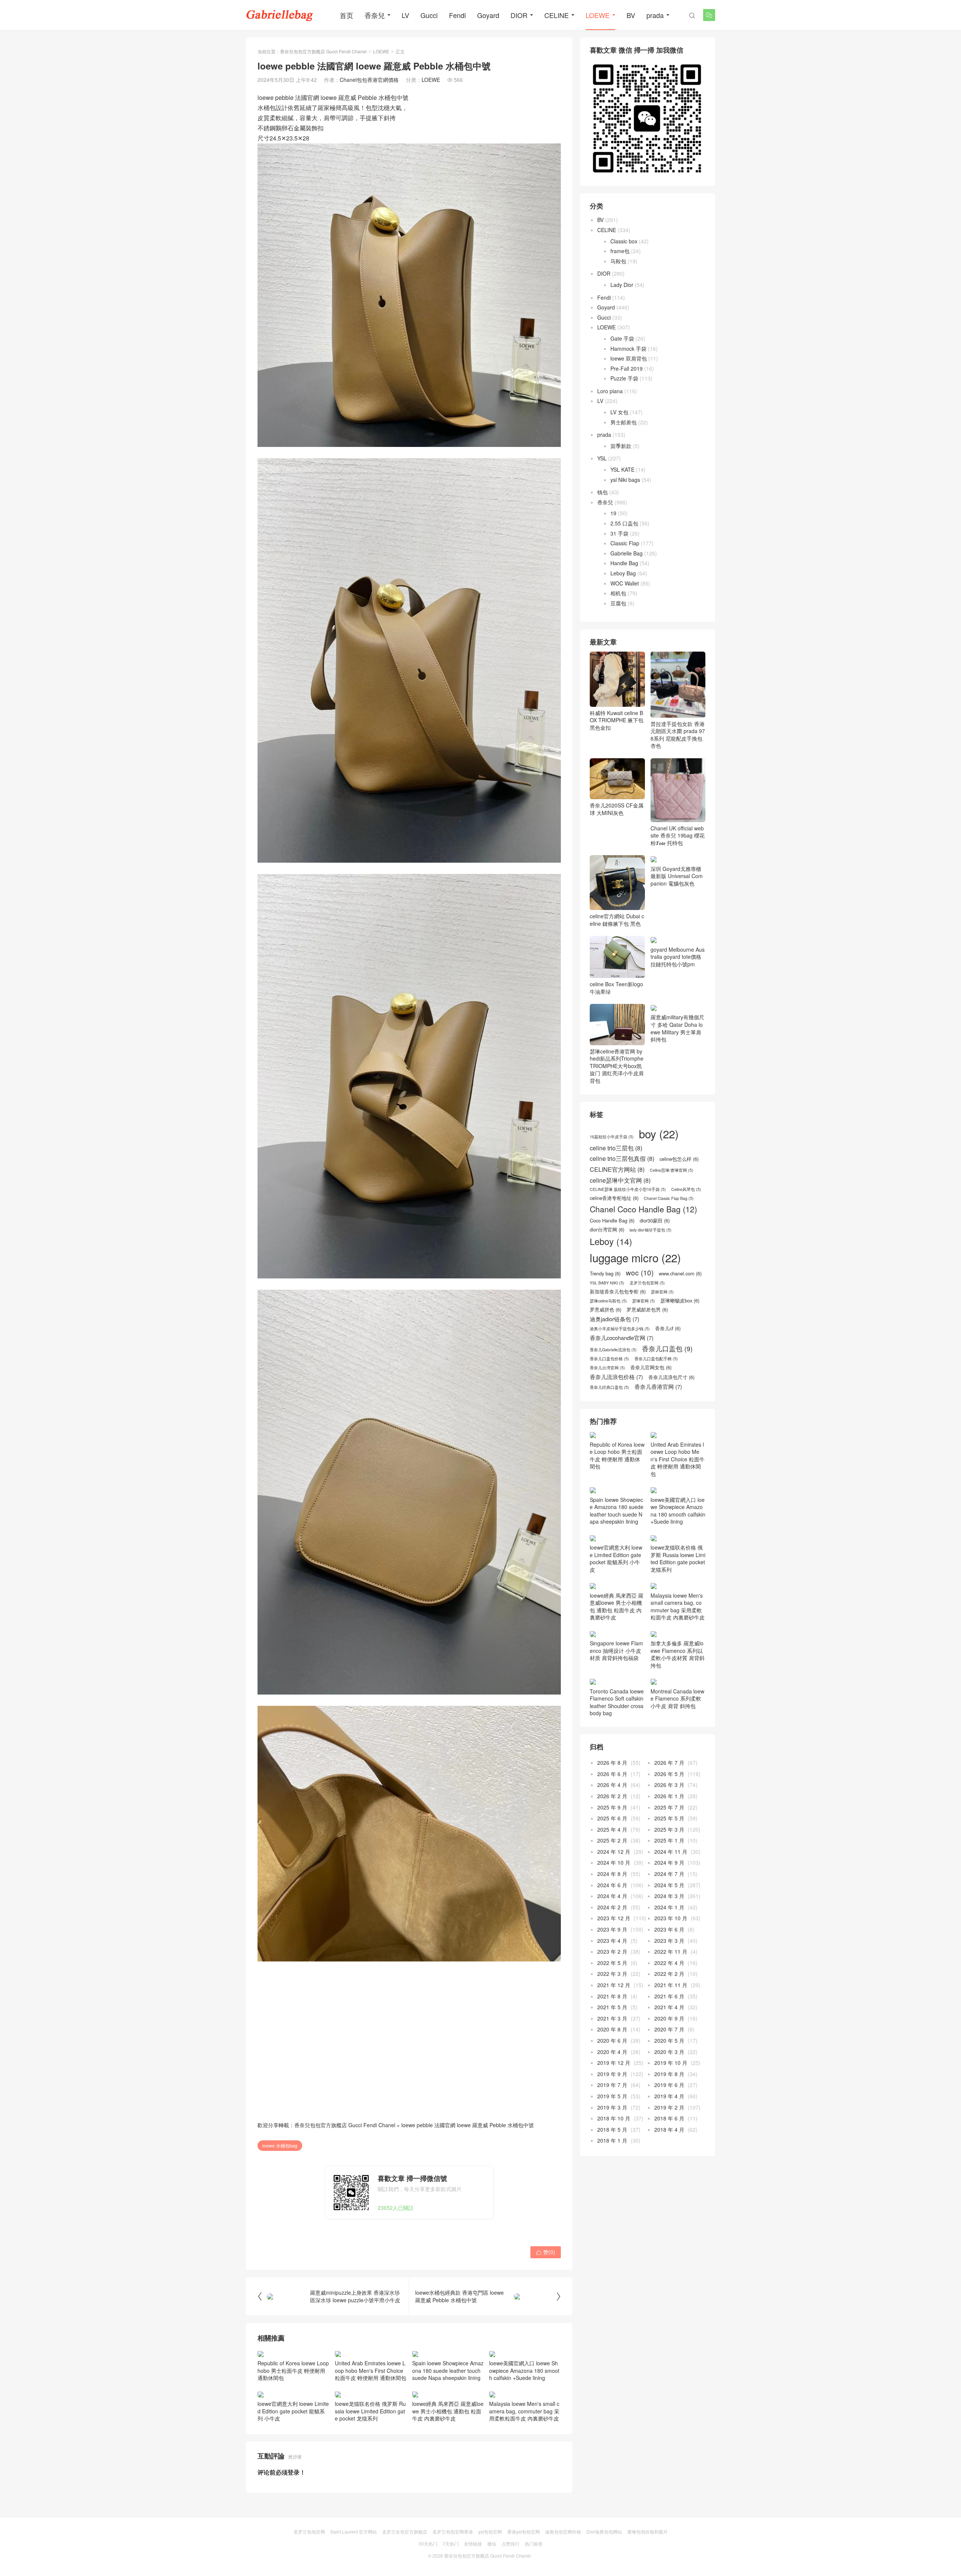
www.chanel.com (680, 1274)
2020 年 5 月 (669, 2040)
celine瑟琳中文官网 (620, 1180)
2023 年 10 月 (671, 1918)
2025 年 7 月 (669, 1807)
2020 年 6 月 (612, 2040)
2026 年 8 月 (612, 1763)
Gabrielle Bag (627, 553)
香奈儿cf (668, 1328)
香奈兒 (375, 15)
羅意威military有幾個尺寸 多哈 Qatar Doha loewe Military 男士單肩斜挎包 (677, 1028)
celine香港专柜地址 (614, 1198)
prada (655, 15)
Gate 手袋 (622, 338)
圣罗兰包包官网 (647, 1283)
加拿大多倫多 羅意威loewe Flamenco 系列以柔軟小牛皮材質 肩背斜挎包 (678, 1654)
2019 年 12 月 (614, 2063)
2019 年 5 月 (612, 2096)
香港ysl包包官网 (523, 2531)
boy (659, 1134)
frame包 (620, 251)
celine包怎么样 (679, 1159)
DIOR (519, 15)
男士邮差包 (624, 422)
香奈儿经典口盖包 (609, 1387)
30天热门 (428, 2544)
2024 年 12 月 (614, 1852)
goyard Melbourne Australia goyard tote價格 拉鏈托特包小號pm (678, 957)
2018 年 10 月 (614, 2118)
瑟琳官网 (644, 1301)
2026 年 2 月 (612, 1796)
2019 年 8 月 (669, 2074)
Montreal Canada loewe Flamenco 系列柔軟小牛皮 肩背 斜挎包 (677, 1698)
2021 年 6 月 (669, 1996)
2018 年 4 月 (669, 2129)
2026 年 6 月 (612, 1774)
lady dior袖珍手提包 (651, 1230)
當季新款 (621, 446)
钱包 (603, 492)
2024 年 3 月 (669, 1896)
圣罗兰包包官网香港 (453, 2531)
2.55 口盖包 (624, 523)
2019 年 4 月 (669, 2096)
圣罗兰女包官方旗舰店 (405, 2531)
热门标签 (534, 2544)
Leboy (611, 1241)
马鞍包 (618, 261)
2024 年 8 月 (612, 1874)
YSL (602, 458)
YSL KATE (622, 469)
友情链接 (473, 2544)
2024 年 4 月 (612, 1896)
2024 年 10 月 (614, 1862)
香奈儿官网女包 (651, 1367)
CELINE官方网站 (617, 1169)
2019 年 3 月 (612, 2107)
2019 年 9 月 (612, 2074)
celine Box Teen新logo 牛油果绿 (616, 988)
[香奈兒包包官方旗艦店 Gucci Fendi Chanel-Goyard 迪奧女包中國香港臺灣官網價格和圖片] (280, 15)
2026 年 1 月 (669, 1796)
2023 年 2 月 (612, 1951)
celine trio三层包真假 (622, 1158)
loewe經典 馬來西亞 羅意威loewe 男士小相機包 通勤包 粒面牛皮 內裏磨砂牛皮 (448, 2411)
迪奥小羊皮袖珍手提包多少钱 (620, 1329)
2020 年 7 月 (669, 2029)
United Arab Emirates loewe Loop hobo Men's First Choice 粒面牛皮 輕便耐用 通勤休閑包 (371, 2370)
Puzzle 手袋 (624, 378)
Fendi (457, 15)
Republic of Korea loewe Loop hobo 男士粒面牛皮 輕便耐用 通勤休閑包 (293, 2370)
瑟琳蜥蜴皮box (680, 1301)
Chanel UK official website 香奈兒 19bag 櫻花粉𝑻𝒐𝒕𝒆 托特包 (678, 835)
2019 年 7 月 (612, 2085)
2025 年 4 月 (612, 1829)
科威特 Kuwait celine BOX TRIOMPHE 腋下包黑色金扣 (617, 720)
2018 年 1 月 (612, 2140)
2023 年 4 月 (612, 1941)
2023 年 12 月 (614, 1918)
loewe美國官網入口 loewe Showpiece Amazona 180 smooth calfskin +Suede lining (524, 2370)
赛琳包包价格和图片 (648, 2531)
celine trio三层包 (616, 1148)
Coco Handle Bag (612, 1221)
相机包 (618, 593)
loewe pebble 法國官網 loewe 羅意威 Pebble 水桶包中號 (468, 2125)
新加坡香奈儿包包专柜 (618, 1292)
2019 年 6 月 (669, 2085)
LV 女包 (619, 412)
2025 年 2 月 (612, 1840)
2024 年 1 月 (669, 1907)
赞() (546, 2252)
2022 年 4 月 (669, 1963)
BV (631, 15)
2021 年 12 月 (614, 1985)
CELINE (557, 15)
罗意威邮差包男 (647, 1310)
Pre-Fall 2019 (627, 368)
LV (405, 15)
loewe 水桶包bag (280, 2145)
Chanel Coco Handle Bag (643, 1209)
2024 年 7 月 (669, 1874)
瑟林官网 (662, 1292)
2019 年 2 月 (669, 2107)
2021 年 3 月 (612, 2018)
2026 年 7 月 (669, 1763)
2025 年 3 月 (669, 1829)
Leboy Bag (623, 573)
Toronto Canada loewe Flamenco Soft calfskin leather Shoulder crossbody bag (617, 1702)
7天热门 (451, 2544)
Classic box (624, 241)
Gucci (429, 15)
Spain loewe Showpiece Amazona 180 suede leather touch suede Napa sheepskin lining (448, 2370)
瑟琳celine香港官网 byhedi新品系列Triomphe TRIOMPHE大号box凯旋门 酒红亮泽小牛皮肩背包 (617, 1066)
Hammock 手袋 (628, 349)
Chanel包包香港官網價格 (369, 80)
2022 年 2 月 (669, 1974)
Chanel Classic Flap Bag (669, 1198)
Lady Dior (622, 285)
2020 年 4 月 (612, 2052)
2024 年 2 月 (612, 1907)
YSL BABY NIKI (607, 1283)
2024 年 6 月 (612, 1885)
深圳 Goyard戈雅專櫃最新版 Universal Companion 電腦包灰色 (677, 876)
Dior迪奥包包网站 (604, 2531)
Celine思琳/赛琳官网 (672, 1170)
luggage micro (635, 1258)
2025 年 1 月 (669, 1840)
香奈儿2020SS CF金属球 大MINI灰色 (617, 809)
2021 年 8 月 (612, 1996)
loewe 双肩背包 (629, 358)
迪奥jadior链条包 (615, 1319)
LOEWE (598, 15)
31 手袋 (619, 533)
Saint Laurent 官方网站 (354, 2531)
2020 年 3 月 (669, 2052)
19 (613, 513)
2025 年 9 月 (612, 1807)
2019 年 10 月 (671, 2063)
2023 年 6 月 (669, 1929)
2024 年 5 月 (669, 1885)
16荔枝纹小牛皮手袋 (612, 1137)
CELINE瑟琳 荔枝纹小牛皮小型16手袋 (628, 1189)
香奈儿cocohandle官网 (622, 1338)
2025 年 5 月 (669, 1818)
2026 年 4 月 (612, 1785)
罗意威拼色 (606, 1310)
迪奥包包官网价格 (563, 2531)
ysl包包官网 (490, 2531)
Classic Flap (625, 543)
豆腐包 (618, 603)
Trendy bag (605, 1274)
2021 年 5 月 (612, 2007)
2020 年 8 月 (612, 2029)
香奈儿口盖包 (667, 1349)
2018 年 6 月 (669, 2118)
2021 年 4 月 (669, 2007)
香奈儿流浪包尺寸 (671, 1377)
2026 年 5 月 (669, 1774)
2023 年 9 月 (612, 1929)
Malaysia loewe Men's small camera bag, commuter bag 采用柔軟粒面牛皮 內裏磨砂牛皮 (524, 2411)
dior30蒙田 (655, 1221)
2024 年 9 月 (669, 1862)
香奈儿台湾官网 (607, 1368)
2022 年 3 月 (612, 1974)
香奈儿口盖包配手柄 (656, 1359)
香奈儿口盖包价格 (609, 1359)
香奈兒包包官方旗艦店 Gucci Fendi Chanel (323, 51)
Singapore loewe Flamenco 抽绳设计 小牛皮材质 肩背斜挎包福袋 (616, 1650)
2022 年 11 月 (671, 1951)
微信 (492, 2544)
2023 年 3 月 (669, 1941)
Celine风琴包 (686, 1189)
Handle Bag (624, 563)
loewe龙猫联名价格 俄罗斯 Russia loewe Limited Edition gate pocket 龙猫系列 (370, 2411)
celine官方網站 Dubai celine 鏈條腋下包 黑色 (617, 920)
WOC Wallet (625, 583)
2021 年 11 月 (671, 1985)
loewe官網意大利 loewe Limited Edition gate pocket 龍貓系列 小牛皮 (293, 2411)
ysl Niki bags (625, 480)
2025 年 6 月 (612, 1818)
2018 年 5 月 (612, 2129)
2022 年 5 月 (612, 1963)
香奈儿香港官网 (658, 1387)
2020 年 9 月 (669, 2018)
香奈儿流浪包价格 (616, 1377)
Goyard (488, 15)
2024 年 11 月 (671, 1852)
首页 (346, 15)
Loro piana (610, 391)
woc (640, 1272)
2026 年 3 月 (669, 1785)
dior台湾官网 (607, 1230)
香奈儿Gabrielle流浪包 (613, 1350)
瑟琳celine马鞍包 (608, 1301)
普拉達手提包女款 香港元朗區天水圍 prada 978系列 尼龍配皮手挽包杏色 (678, 735)
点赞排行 (511, 2544)
